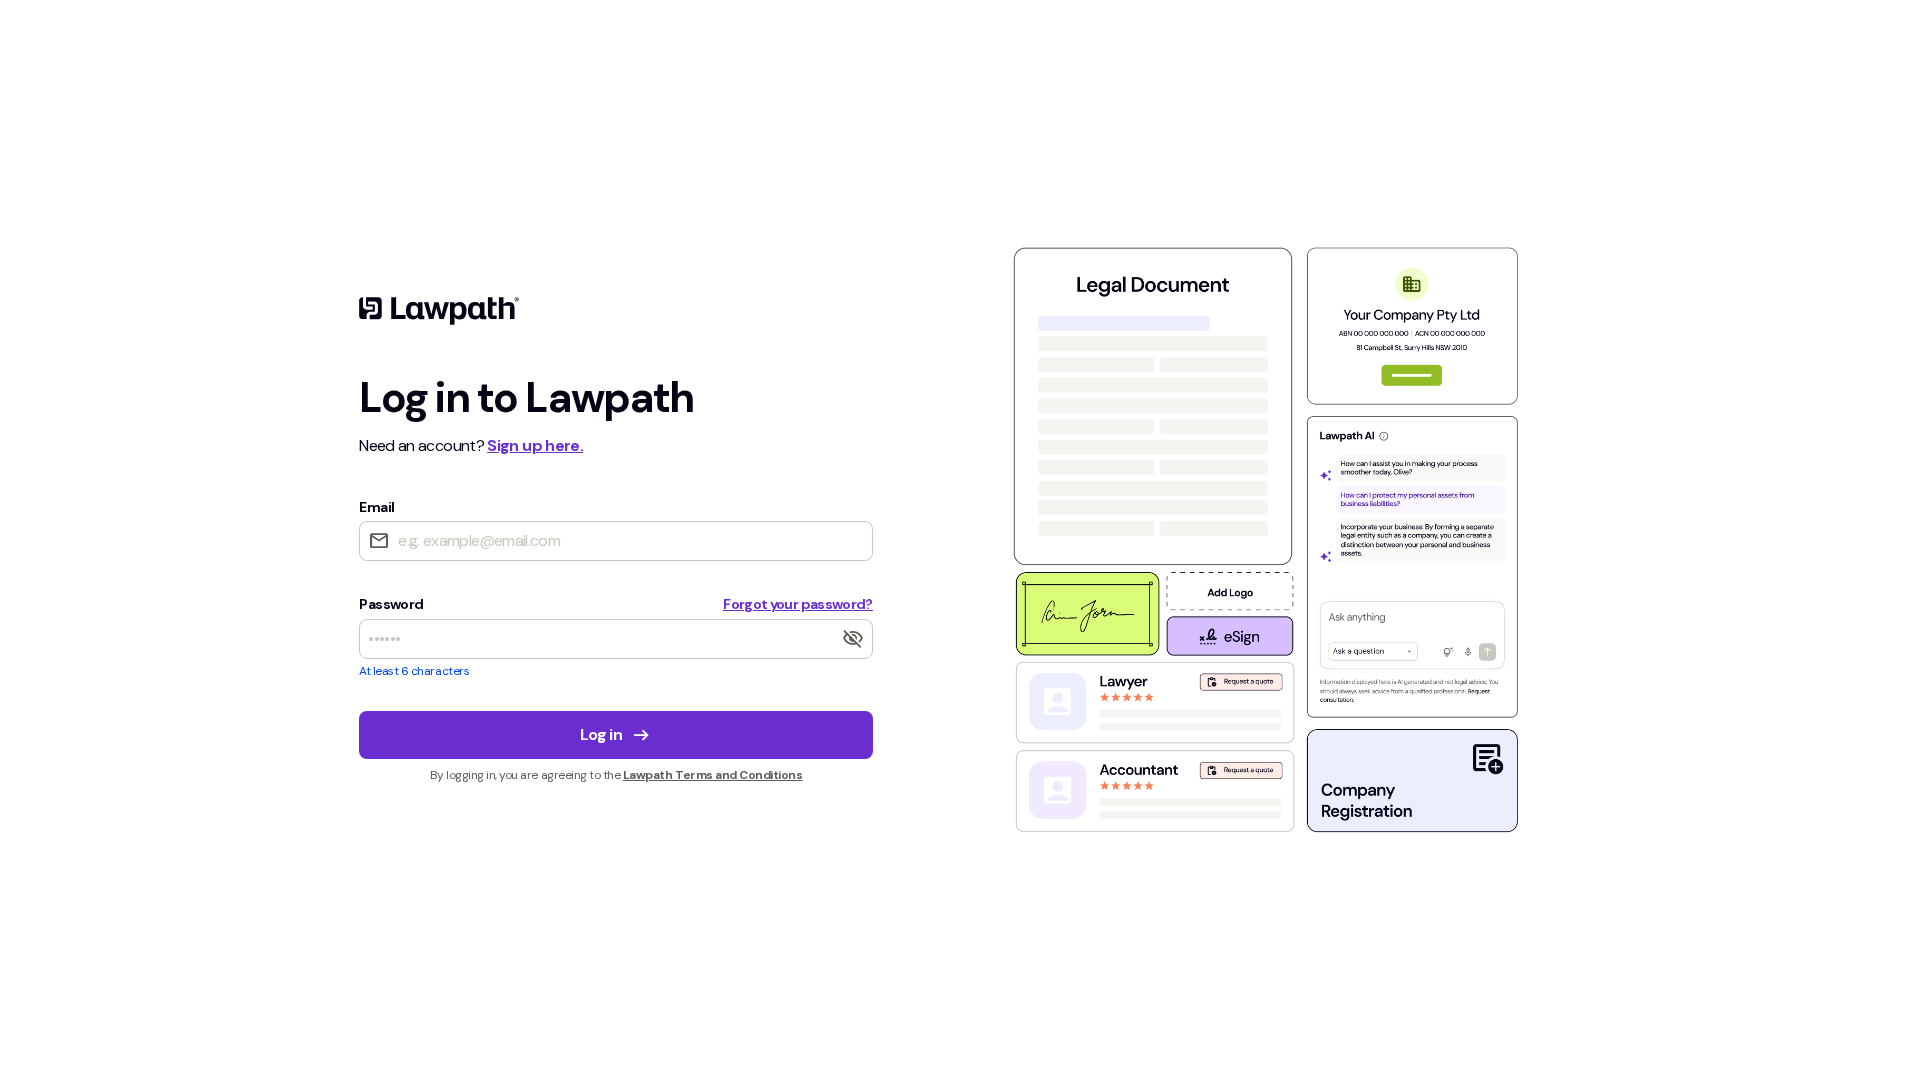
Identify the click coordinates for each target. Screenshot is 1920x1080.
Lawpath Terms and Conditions (713, 775)
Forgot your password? (798, 604)
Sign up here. (535, 445)
